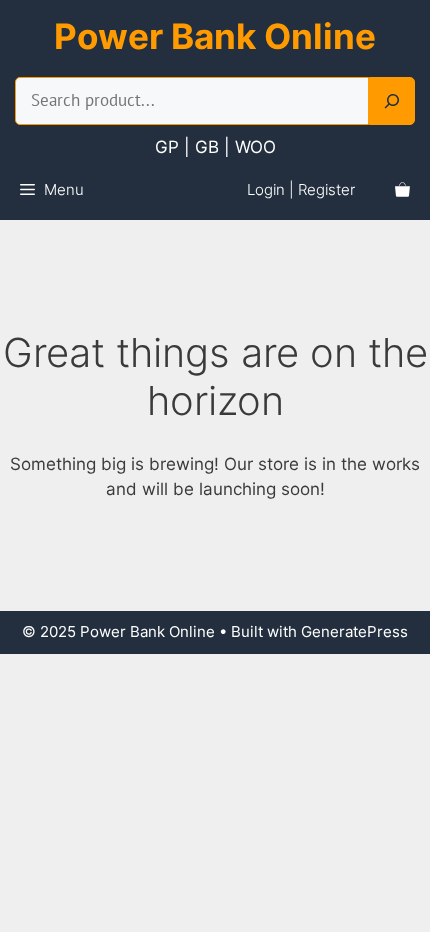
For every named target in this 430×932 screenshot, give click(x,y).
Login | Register (301, 189)
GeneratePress (354, 631)
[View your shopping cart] (402, 190)
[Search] (392, 101)
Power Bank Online (215, 36)
